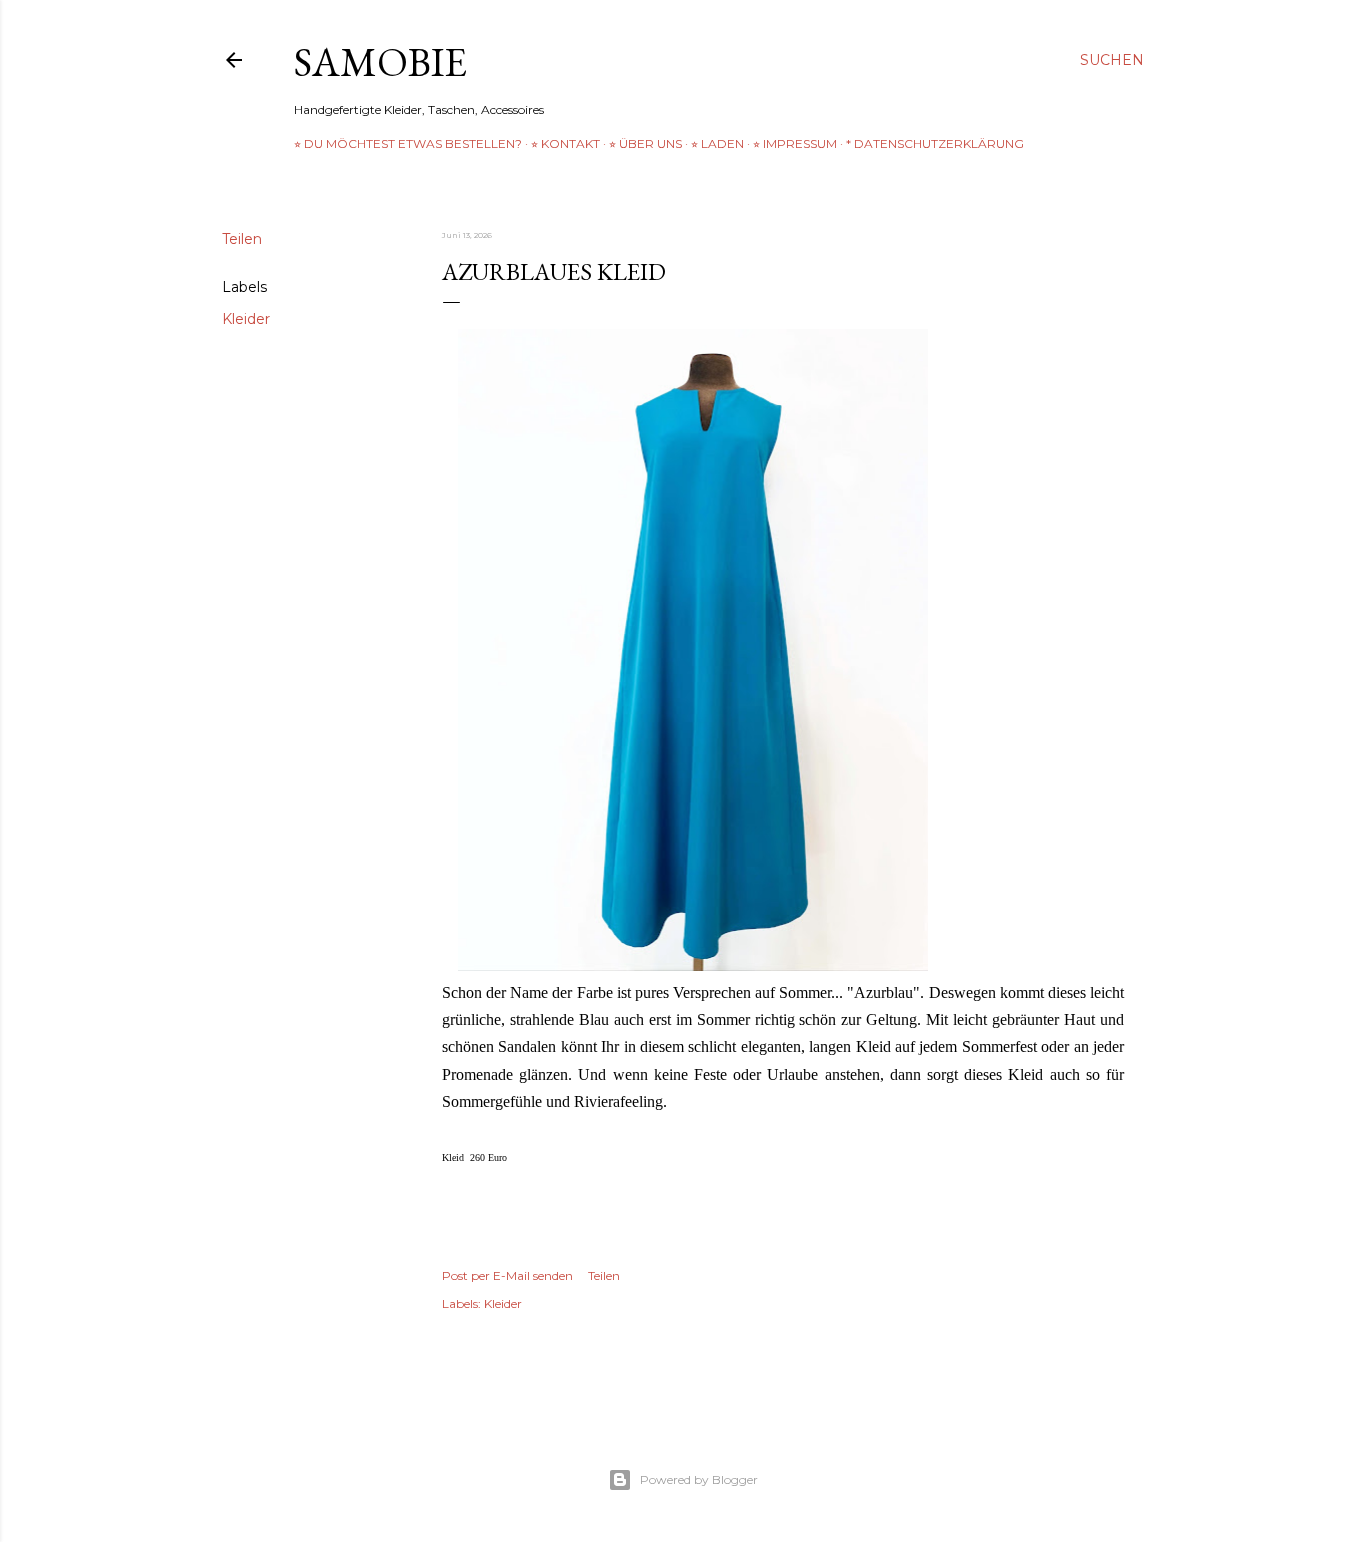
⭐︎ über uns (645, 143)
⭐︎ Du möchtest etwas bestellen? (408, 143)
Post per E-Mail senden (507, 1275)
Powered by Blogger (699, 1479)
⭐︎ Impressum (795, 143)
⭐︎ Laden (717, 143)
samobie (380, 62)
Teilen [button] (242, 239)
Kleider (246, 319)
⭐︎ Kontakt (565, 143)
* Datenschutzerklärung (935, 143)
